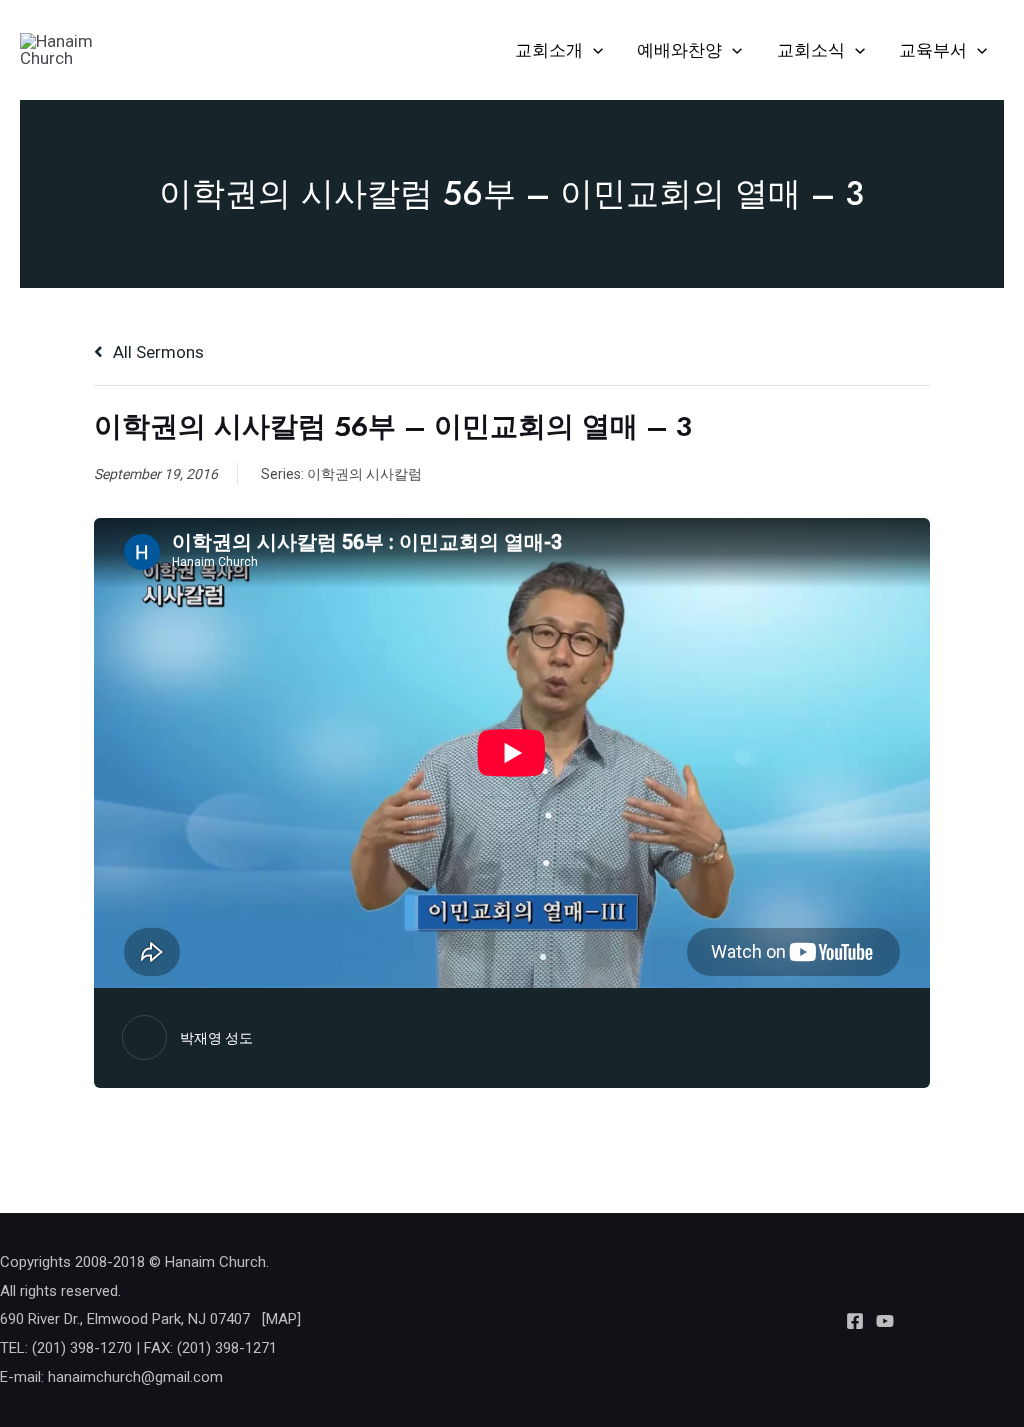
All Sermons (156, 352)
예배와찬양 (679, 50)
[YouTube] (885, 1321)
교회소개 (549, 50)
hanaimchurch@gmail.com (135, 1377)
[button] (593, 50)
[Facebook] (855, 1321)
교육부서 (933, 50)
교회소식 (811, 50)
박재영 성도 (216, 1038)
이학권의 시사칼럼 (364, 474)
